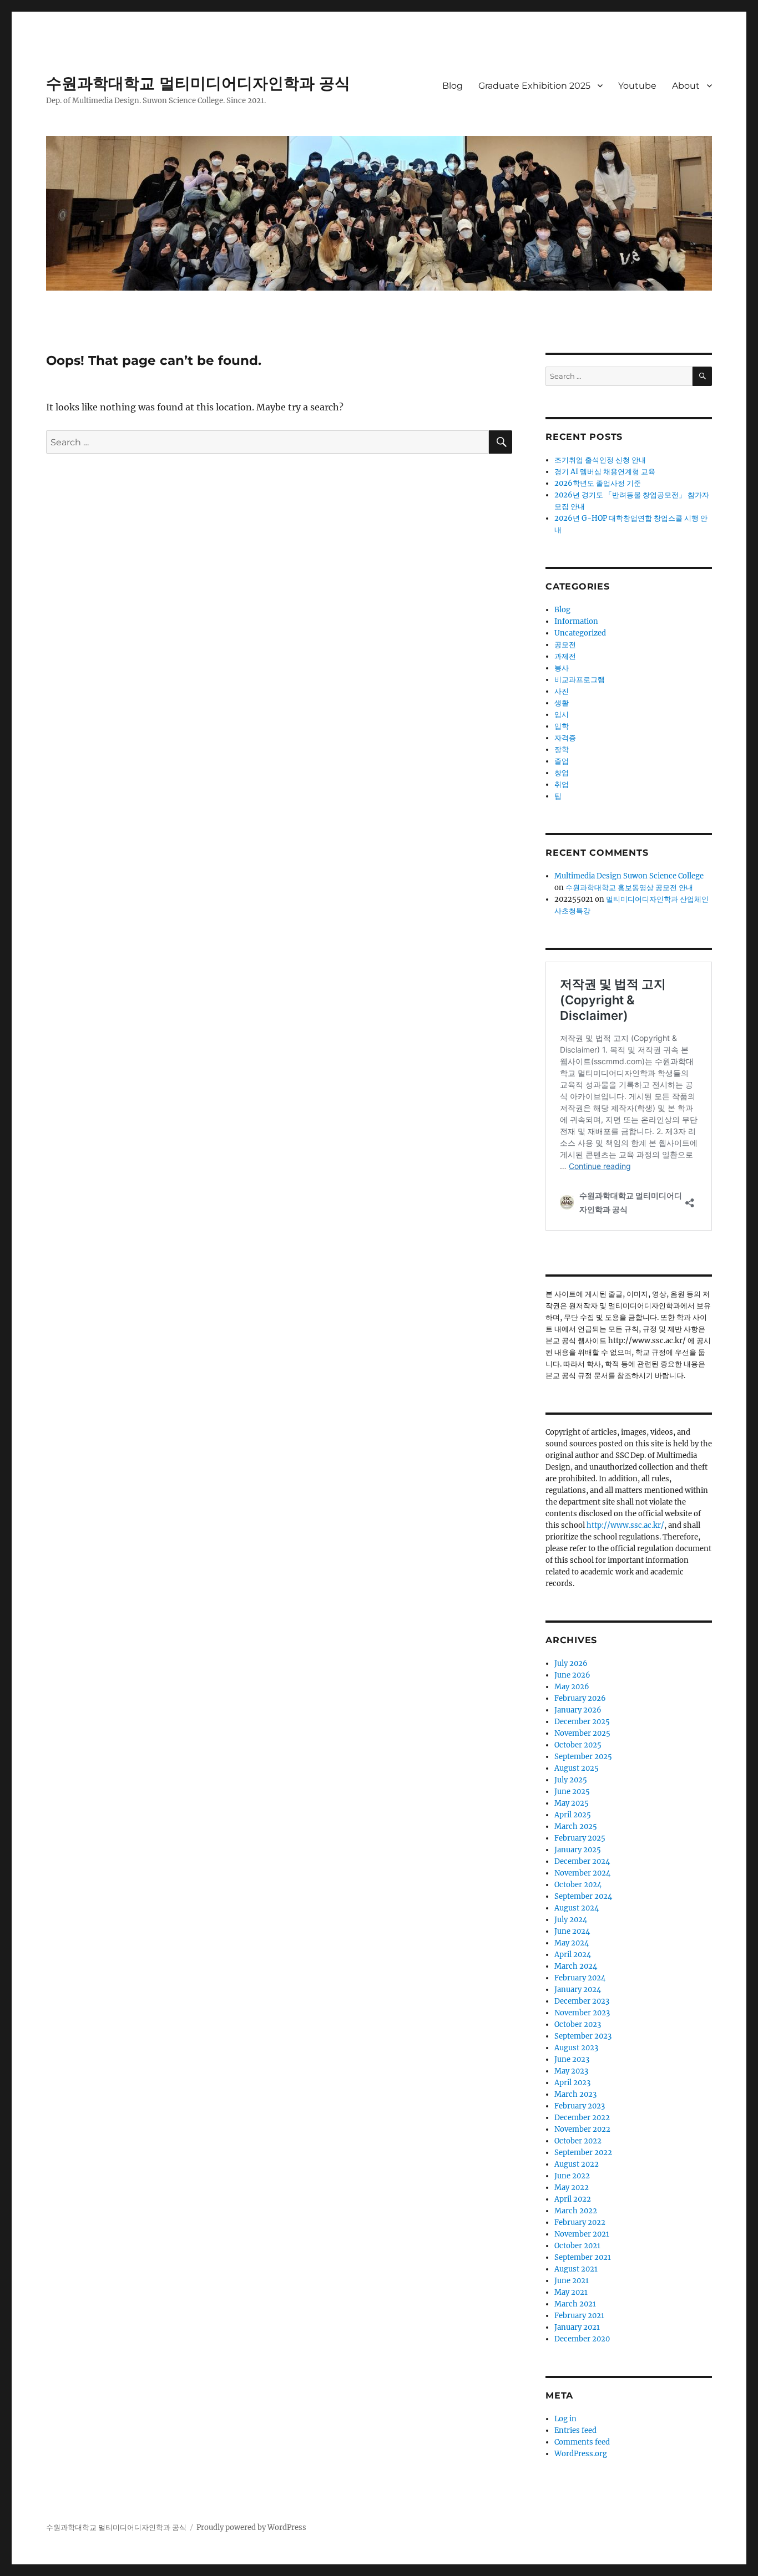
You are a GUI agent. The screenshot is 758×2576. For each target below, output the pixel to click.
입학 (562, 726)
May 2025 (572, 1803)
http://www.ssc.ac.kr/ (625, 1525)
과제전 (565, 656)
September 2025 (583, 1757)
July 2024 (571, 1920)
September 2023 (583, 2036)
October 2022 (578, 2141)
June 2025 (572, 1792)
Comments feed (582, 2442)
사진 (562, 691)
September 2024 (583, 1896)
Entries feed (575, 2430)
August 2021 (576, 2269)
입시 (562, 715)
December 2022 (582, 2118)
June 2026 (572, 1675)
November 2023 (582, 2013)
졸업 (562, 761)
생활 (562, 703)
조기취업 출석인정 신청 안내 (600, 460)
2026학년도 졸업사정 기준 (598, 483)
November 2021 (582, 2234)
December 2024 (582, 1861)
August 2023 (576, 2048)
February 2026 (580, 1698)
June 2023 (572, 2059)
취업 (562, 784)
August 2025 (577, 1768)
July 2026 (571, 1663)
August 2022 (577, 2164)
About (686, 86)
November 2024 (582, 1873)
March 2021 (575, 2304)
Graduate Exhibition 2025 (534, 86)
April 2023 (572, 2083)
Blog (453, 86)
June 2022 (572, 2176)
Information (576, 621)
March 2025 (576, 1826)
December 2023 (582, 2001)
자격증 (565, 738)
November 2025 (582, 1733)
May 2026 (572, 1687)
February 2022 (580, 2222)
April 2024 (573, 1955)
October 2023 (578, 2024)
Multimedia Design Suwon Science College (629, 876)
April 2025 (573, 1815)
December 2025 (582, 1722)
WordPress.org (581, 2454)
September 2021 (583, 2257)
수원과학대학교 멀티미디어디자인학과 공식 (198, 83)
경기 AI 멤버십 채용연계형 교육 (605, 472)
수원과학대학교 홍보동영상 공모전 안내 (629, 888)
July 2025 (571, 1780)
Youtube (637, 86)
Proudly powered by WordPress (251, 2527)
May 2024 (572, 1943)
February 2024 (580, 1978)
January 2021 (577, 2327)
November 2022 (582, 2129)
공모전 (565, 645)
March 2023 (575, 2094)
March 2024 (576, 1966)
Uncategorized (580, 633)
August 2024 (577, 1908)
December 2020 (582, 2339)
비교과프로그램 (580, 680)
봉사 (562, 668)
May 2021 (571, 2292)
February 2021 (579, 2316)
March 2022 (576, 2211)
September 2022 (583, 2153)
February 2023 (580, 2106)
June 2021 (572, 2281)
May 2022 (572, 2188)
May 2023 (571, 2071)
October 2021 (577, 2246)
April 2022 (573, 2199)
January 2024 (578, 1990)
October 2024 (578, 1885)
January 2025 (578, 1850)
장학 (562, 750)
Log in (565, 2419)
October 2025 (578, 1745)
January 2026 (578, 1710)
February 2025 (580, 1838)
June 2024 (572, 1931)
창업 (562, 773)
